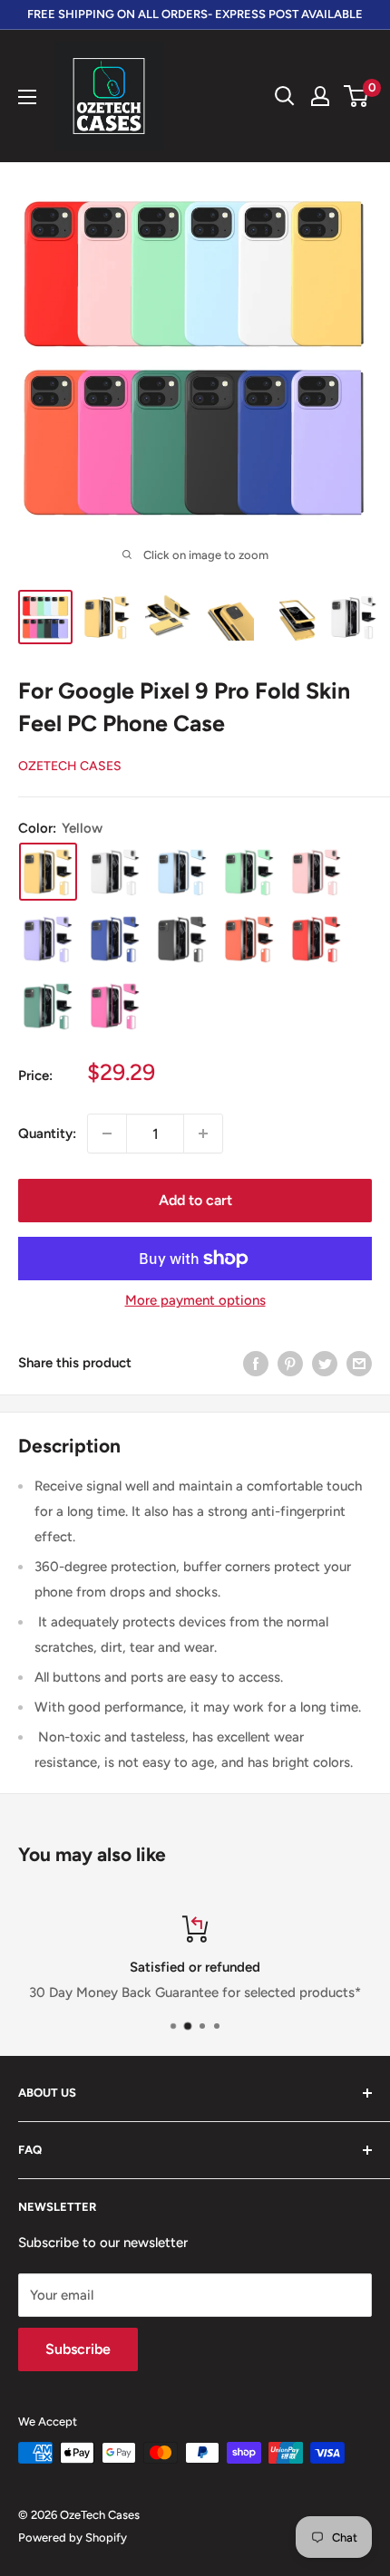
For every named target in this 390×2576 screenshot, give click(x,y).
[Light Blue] (182, 872)
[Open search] (285, 96)
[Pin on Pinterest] (290, 1362)
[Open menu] (27, 97)
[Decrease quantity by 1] (107, 1134)
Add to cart (195, 1200)
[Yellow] (48, 872)
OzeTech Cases (70, 766)
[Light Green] (249, 872)
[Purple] (48, 939)
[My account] (320, 96)
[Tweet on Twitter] (325, 1362)
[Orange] (249, 939)
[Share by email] (359, 1362)
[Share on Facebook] (256, 1362)
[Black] (182, 939)
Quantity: (47, 1134)
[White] (115, 872)
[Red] (317, 939)
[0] (357, 96)
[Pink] (317, 872)
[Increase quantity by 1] (203, 1134)
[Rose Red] (115, 1006)
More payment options (195, 1300)
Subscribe (78, 2349)
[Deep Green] (48, 1006)
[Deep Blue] (115, 939)
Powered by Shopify (73, 2537)
